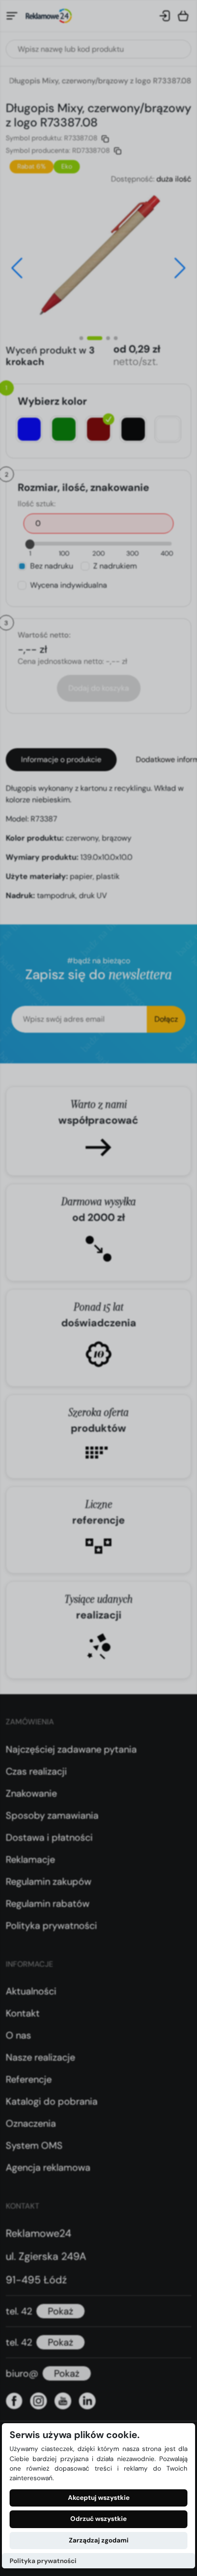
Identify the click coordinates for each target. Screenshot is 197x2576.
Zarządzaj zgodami (99, 2540)
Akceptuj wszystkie (99, 2498)
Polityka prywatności (43, 2561)
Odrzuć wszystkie (98, 2519)
